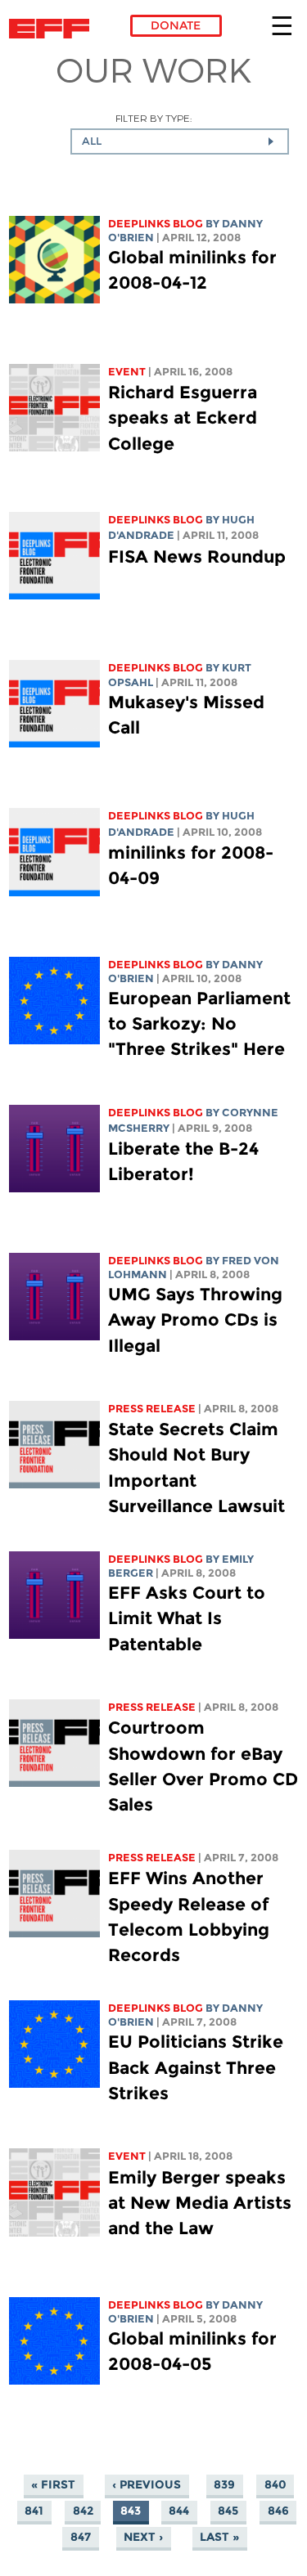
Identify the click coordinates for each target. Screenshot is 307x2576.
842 (83, 2511)
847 (81, 2538)
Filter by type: (153, 118)
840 (275, 2485)
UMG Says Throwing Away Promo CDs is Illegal (195, 1319)
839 (224, 2485)
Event (127, 372)
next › (143, 2538)
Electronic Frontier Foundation (54, 29)
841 (34, 2511)
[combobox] (180, 141)
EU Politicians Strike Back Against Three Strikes (196, 2067)
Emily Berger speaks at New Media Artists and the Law (200, 2203)
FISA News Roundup (197, 556)
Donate (176, 25)
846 (278, 2511)
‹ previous (147, 2485)
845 (228, 2511)
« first (53, 2485)
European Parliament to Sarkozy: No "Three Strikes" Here (199, 1023)
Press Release (152, 1409)
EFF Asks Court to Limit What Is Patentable (187, 1618)
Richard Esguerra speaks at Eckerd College (183, 417)
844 (179, 2511)
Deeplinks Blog (156, 224)
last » (219, 2538)
